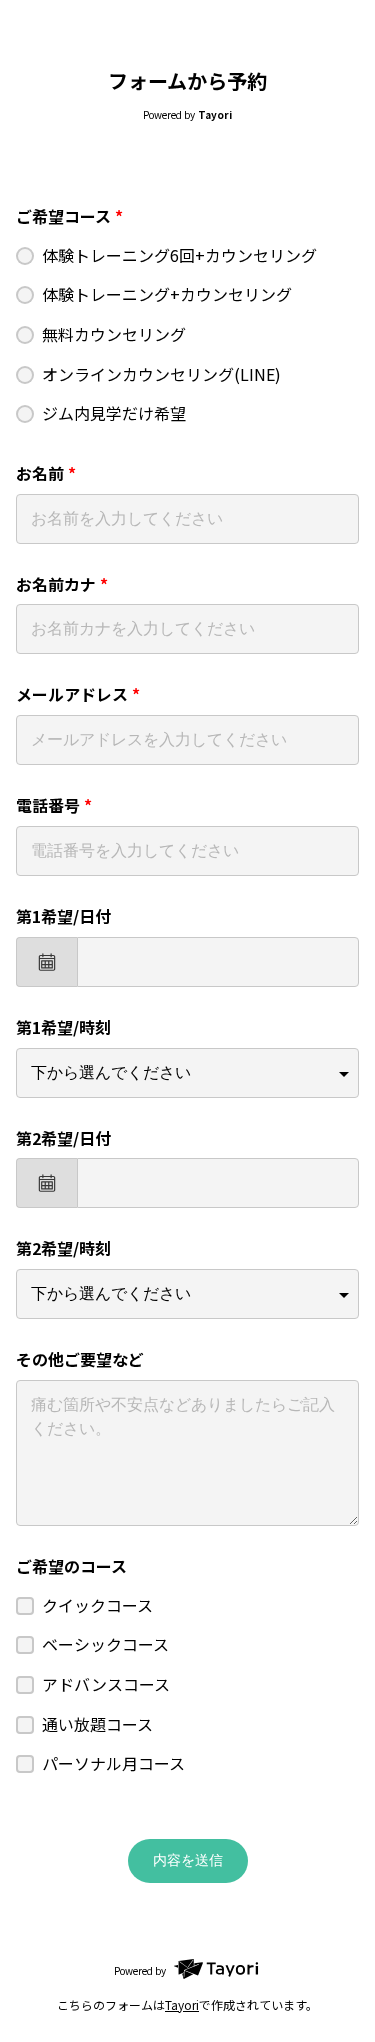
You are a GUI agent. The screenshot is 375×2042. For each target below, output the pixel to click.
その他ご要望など (80, 1359)
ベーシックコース (105, 1644)
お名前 (46, 473)
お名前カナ (62, 584)
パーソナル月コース (113, 1763)
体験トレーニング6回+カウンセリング (179, 255)
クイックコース (97, 1605)
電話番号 (54, 805)
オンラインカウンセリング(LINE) (161, 374)
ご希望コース (69, 216)
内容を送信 (188, 1860)
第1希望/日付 (63, 916)
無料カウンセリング (114, 334)
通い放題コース (97, 1724)
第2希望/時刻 (63, 1248)
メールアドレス (78, 694)
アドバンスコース (106, 1684)
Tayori (182, 2004)
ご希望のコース (71, 1566)
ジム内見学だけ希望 (114, 413)
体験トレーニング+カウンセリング (167, 294)
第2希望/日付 (63, 1138)
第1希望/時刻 (63, 1027)
